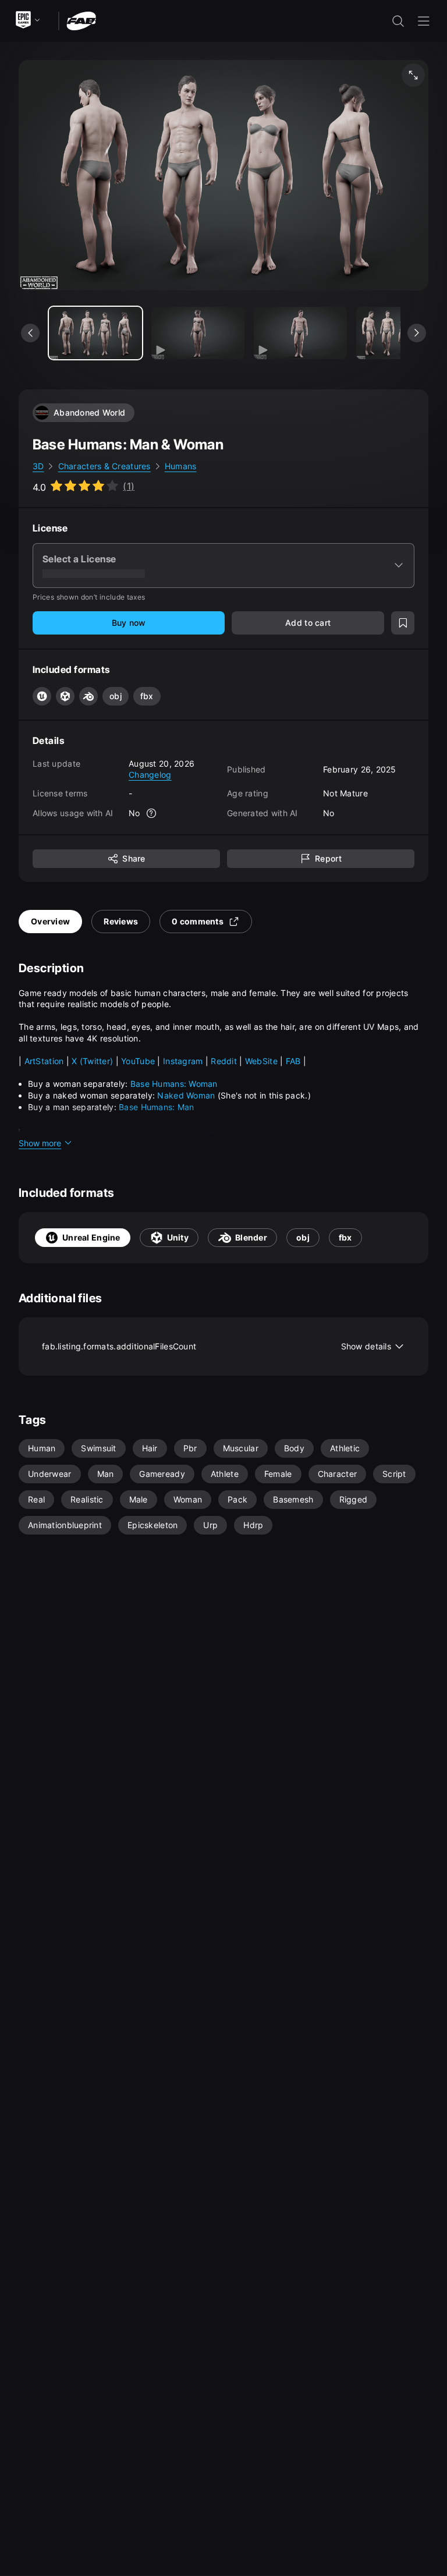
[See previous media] (30, 333)
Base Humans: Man (156, 1107)
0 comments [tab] (198, 921)
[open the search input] (398, 21)
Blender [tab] (251, 1237)
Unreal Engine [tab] (91, 1237)
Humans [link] (181, 466)
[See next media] (417, 333)
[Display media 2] (300, 333)
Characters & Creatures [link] (104, 466)
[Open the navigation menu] (424, 21)
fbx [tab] (345, 1237)
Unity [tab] (178, 1237)
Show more (40, 1143)
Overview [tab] (50, 921)
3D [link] (38, 466)
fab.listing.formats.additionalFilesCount (217, 1346)
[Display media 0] (95, 333)
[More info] (152, 813)
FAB (295, 1061)
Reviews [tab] (121, 921)
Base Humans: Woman (174, 1084)
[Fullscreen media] (413, 75)
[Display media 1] (198, 333)
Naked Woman (187, 1095)
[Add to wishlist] (403, 623)
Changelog (150, 775)
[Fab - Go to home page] (81, 20)
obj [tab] (303, 1237)
